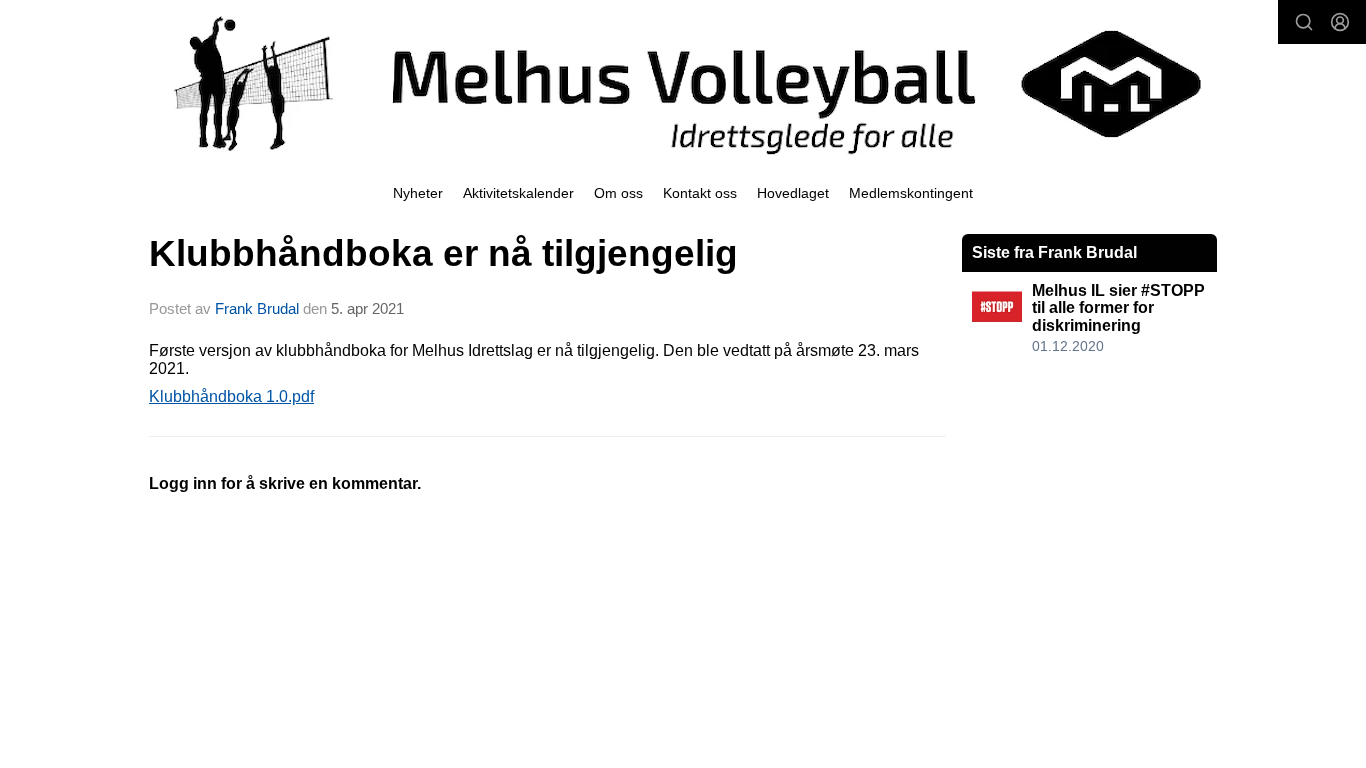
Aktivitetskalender (518, 193)
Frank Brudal (257, 308)
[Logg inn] (1340, 22)
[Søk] (1304, 22)
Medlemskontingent (911, 193)
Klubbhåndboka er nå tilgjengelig (443, 253)
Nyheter (418, 193)
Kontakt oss (700, 193)
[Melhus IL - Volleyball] (683, 84)
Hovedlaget (793, 193)
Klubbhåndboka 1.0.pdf (231, 396)
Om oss (618, 193)
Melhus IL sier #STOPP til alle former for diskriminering (1118, 308)
